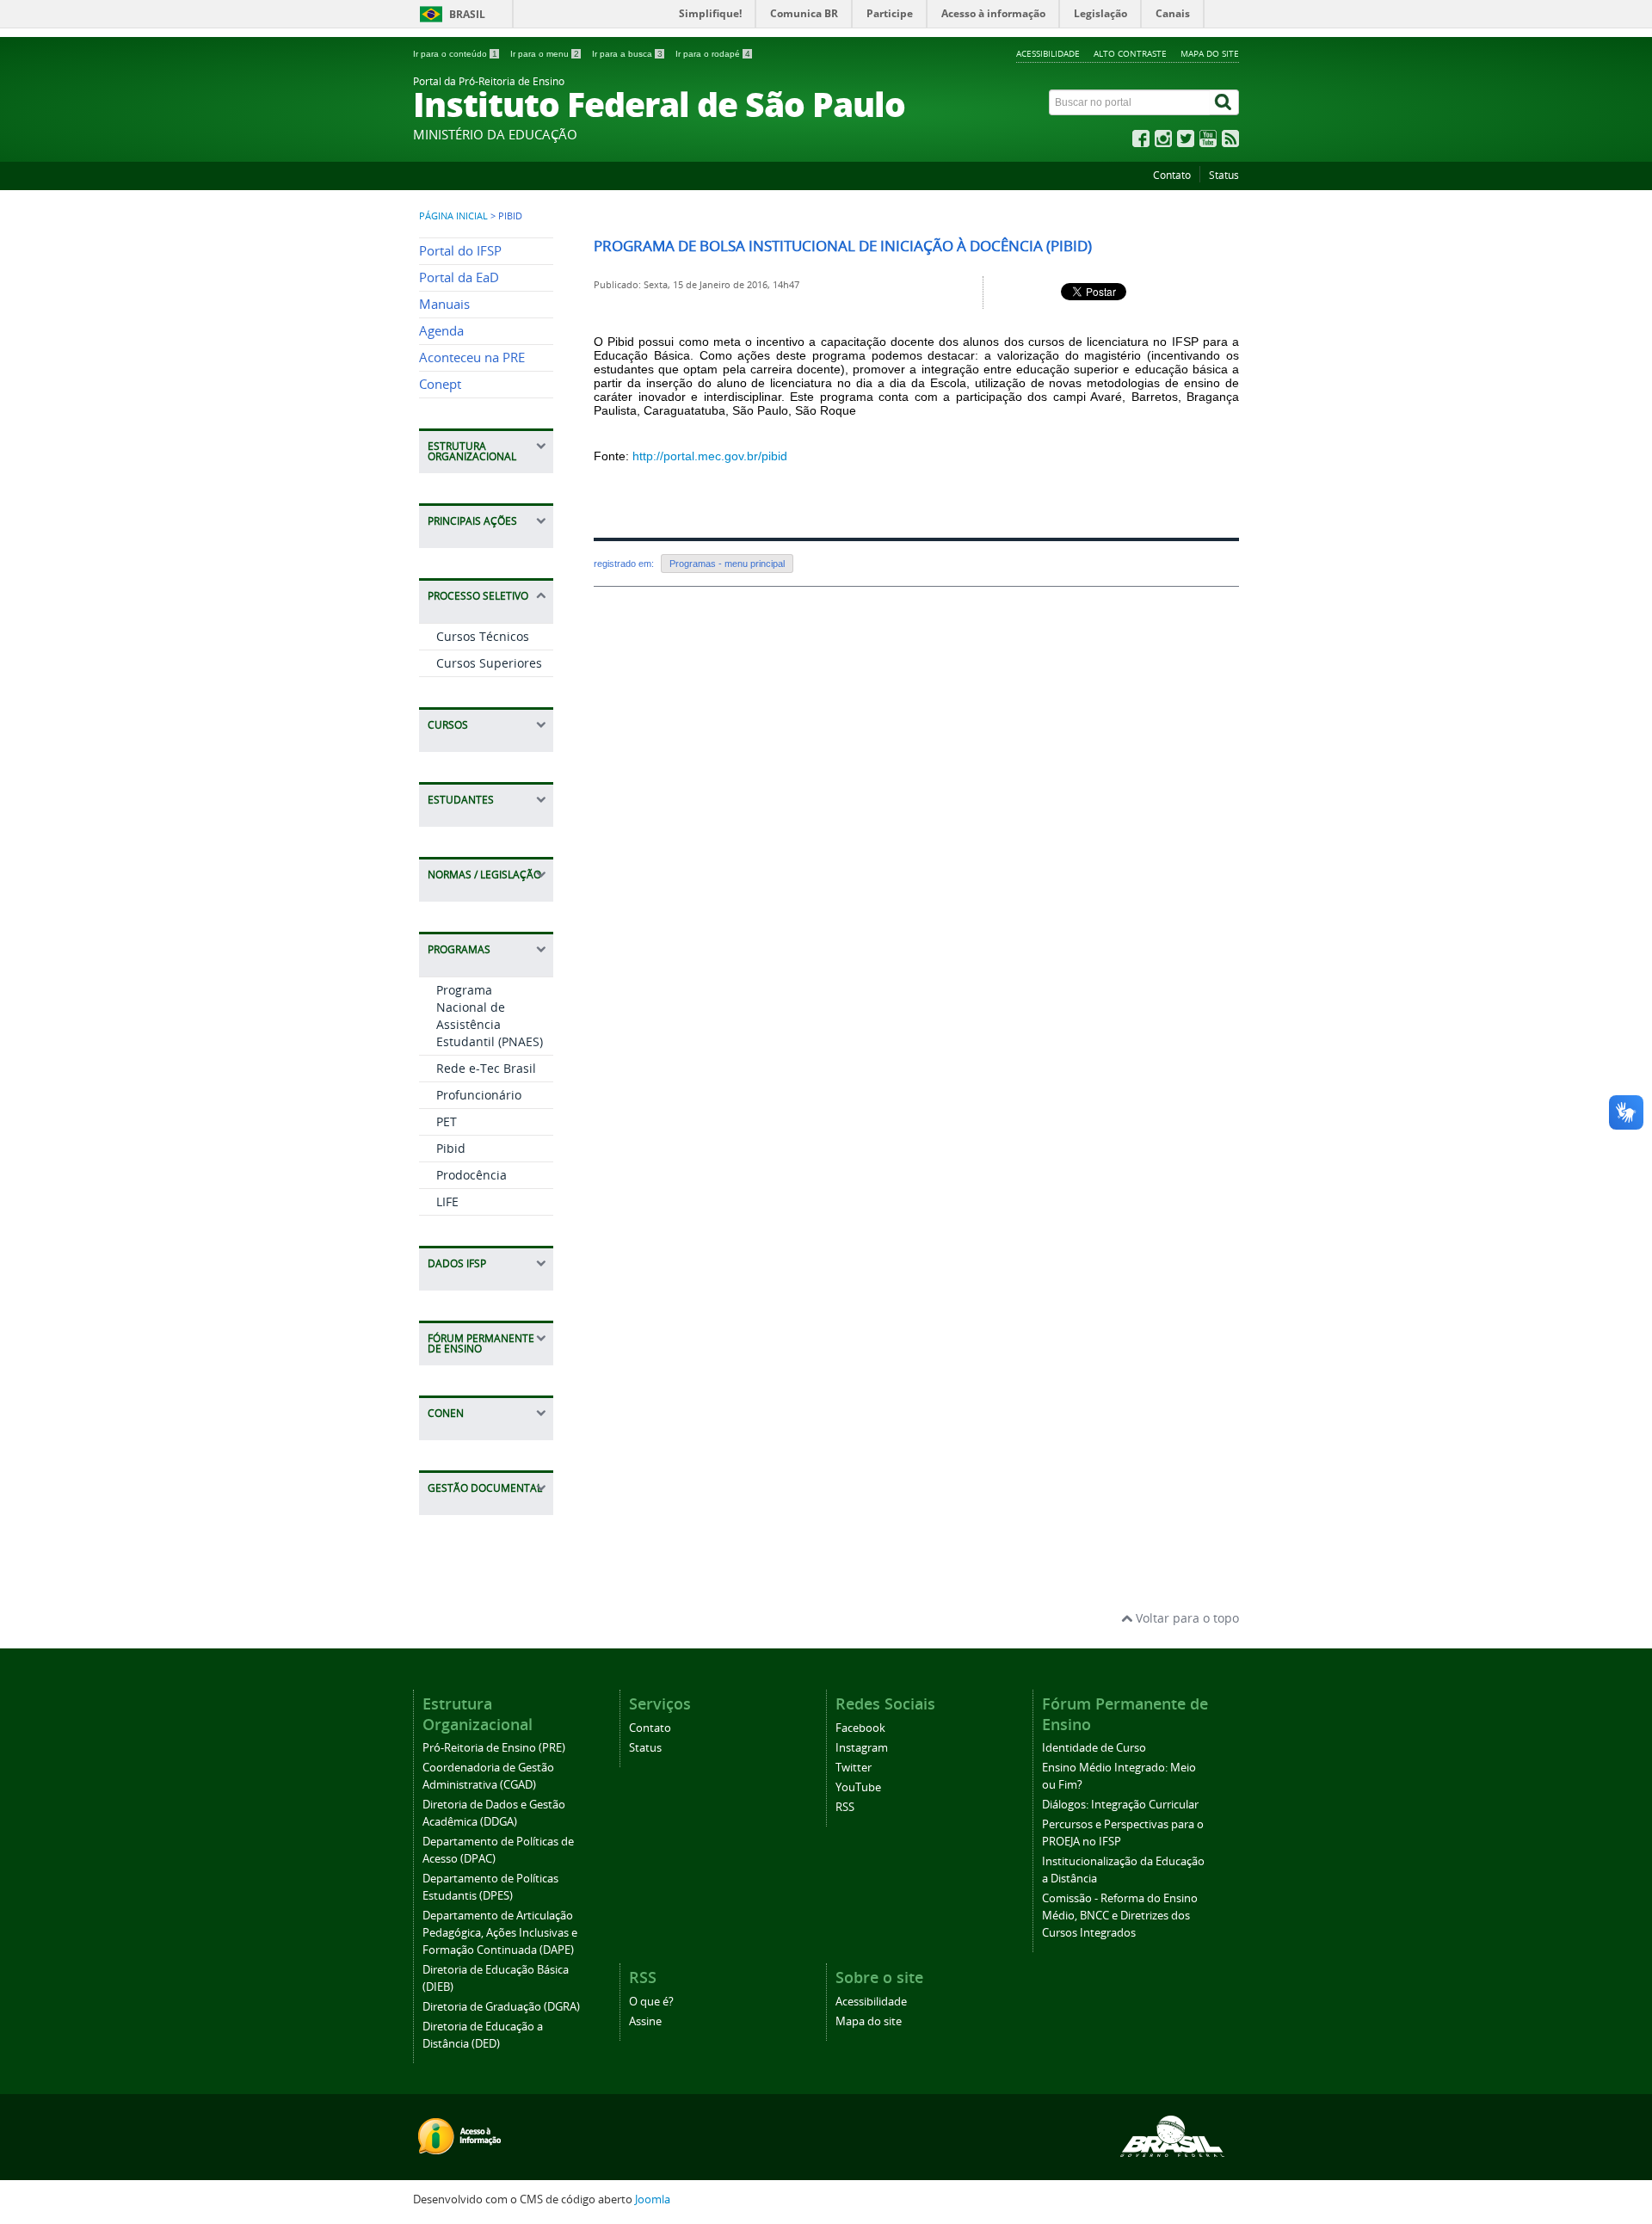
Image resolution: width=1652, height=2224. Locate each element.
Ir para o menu (545, 54)
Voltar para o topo (1186, 1618)
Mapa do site (1210, 53)
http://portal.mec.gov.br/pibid (710, 456)
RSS (845, 1807)
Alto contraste (1130, 53)
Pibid (451, 1148)
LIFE (447, 1201)
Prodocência (472, 1175)
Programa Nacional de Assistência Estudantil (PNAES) (490, 1016)
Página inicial (453, 216)
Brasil (467, 14)
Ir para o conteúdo (455, 54)
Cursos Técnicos (483, 636)
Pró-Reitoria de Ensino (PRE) (494, 1748)
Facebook (860, 1728)
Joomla (653, 2199)
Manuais (444, 304)
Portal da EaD (459, 277)
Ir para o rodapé (713, 54)
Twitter (854, 1768)
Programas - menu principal (727, 564)
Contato (1172, 175)
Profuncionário (479, 1095)
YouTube (858, 1787)
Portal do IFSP (460, 251)
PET (447, 1121)
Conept (440, 384)
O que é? (651, 2002)
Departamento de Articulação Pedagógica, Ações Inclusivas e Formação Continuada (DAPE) (500, 1933)
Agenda (441, 331)
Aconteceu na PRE (472, 357)
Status (1224, 175)
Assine (645, 2021)
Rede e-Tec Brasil (486, 1068)
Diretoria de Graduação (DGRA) (501, 2007)
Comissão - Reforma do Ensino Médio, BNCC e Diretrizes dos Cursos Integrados (1120, 1916)
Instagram (862, 1748)
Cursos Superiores (489, 663)
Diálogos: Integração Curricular (1120, 1805)
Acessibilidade (1048, 53)
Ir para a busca (627, 54)
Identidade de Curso (1094, 1748)
